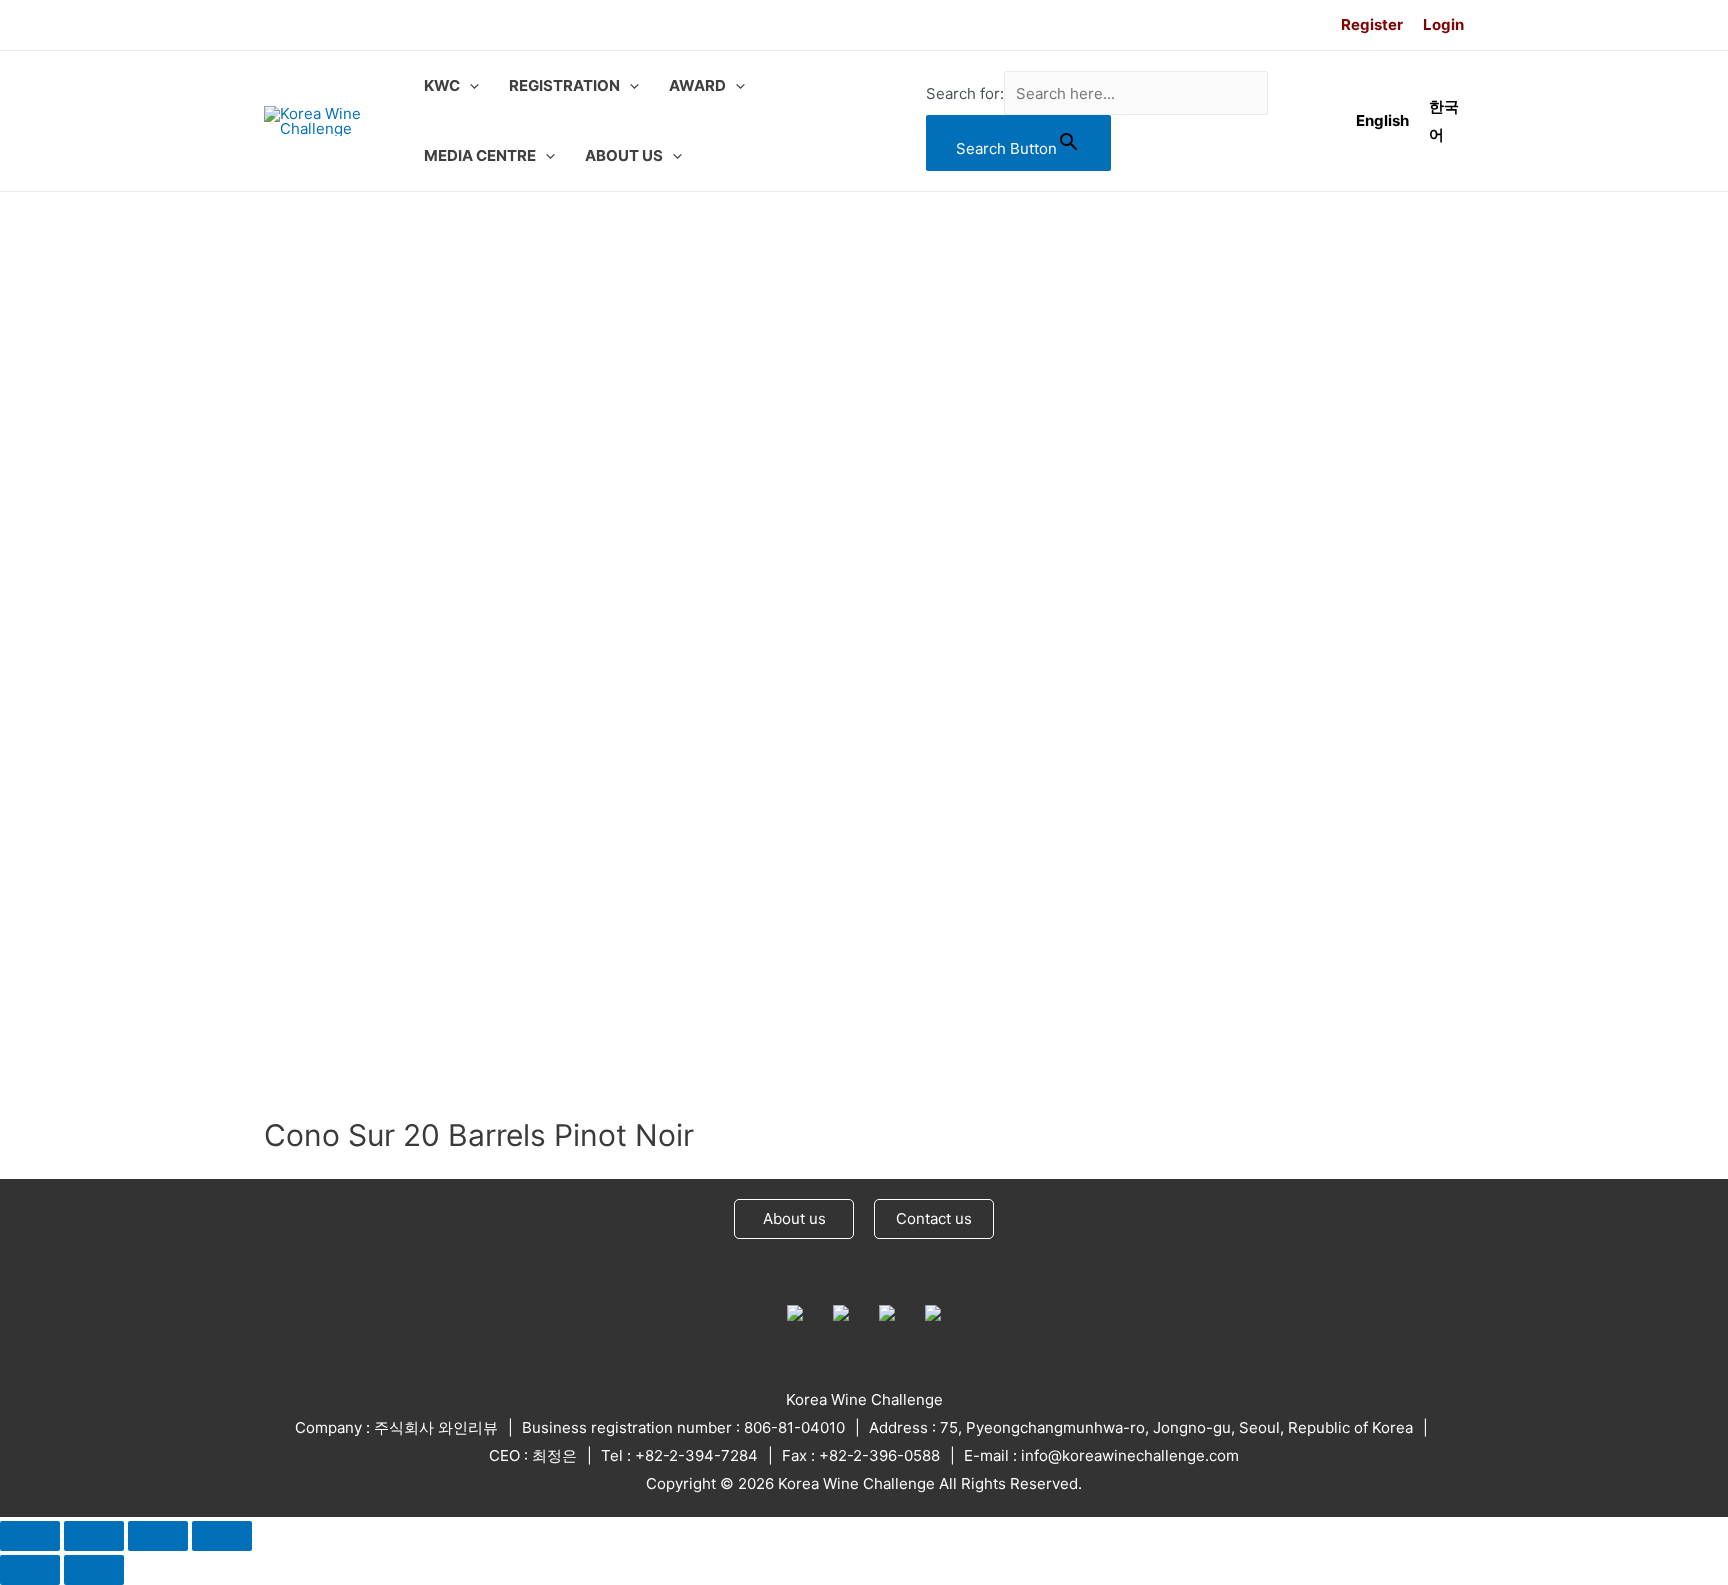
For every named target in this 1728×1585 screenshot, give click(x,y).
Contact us (934, 1218)
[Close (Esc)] (30, 1536)
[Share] (94, 1536)
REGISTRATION (564, 85)
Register (1372, 24)
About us (794, 1218)
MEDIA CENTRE (480, 155)
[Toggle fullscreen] (158, 1536)
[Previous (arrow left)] (30, 1570)
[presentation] (469, 86)
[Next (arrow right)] (94, 1570)
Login (1443, 24)
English (1382, 120)
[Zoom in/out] (222, 1536)
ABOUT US (624, 155)
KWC (442, 85)
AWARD (697, 85)
